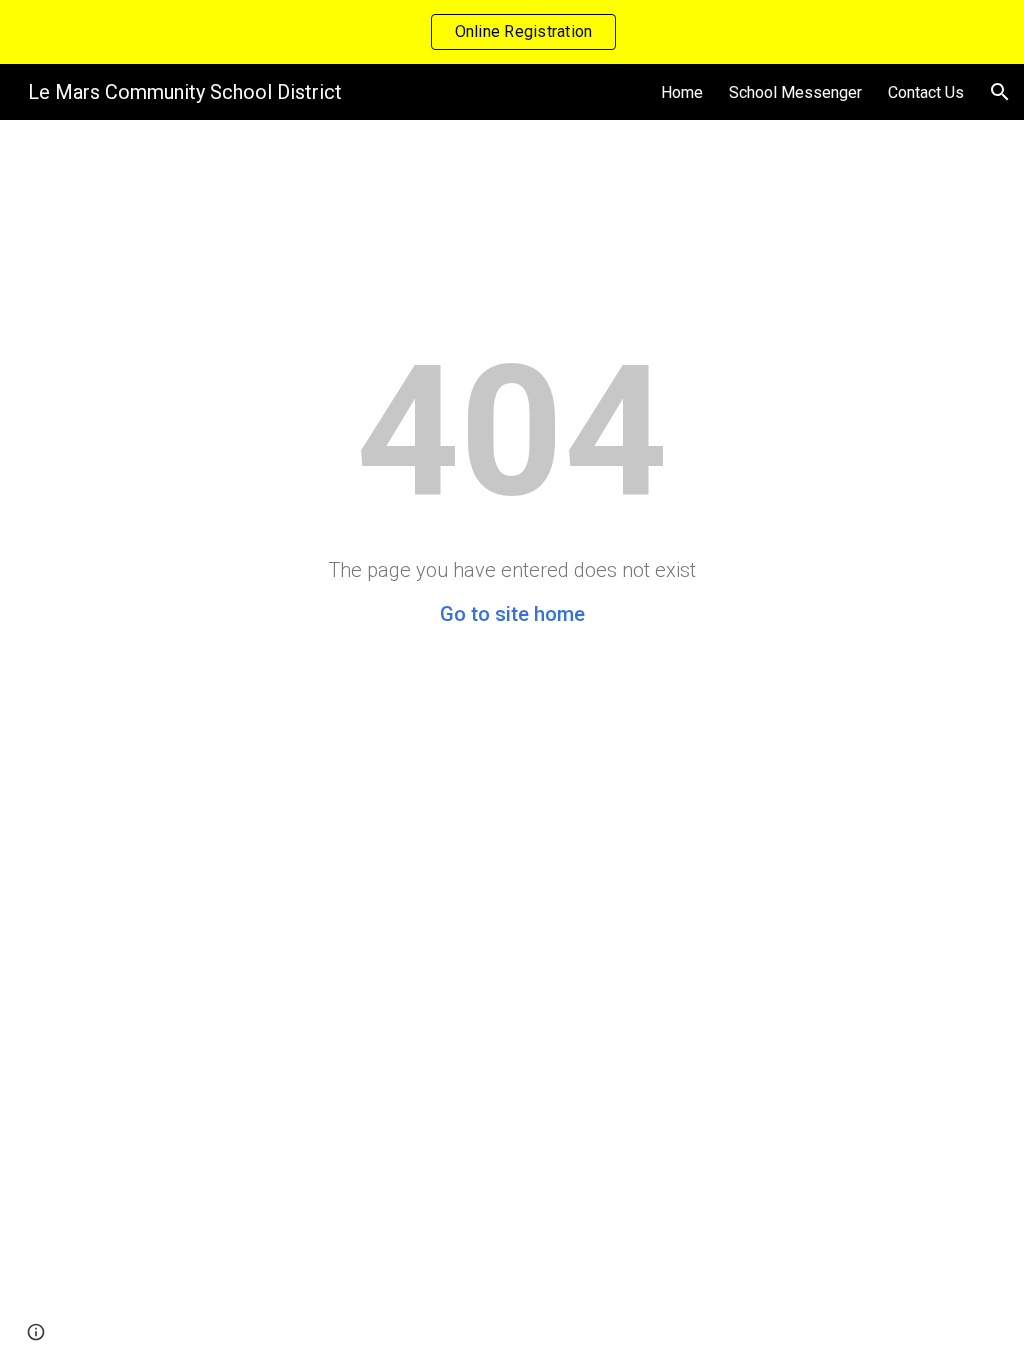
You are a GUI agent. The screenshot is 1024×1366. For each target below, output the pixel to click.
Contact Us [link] (926, 92)
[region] (512, 32)
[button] (1000, 92)
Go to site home (512, 614)
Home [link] (682, 92)
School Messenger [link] (795, 92)
